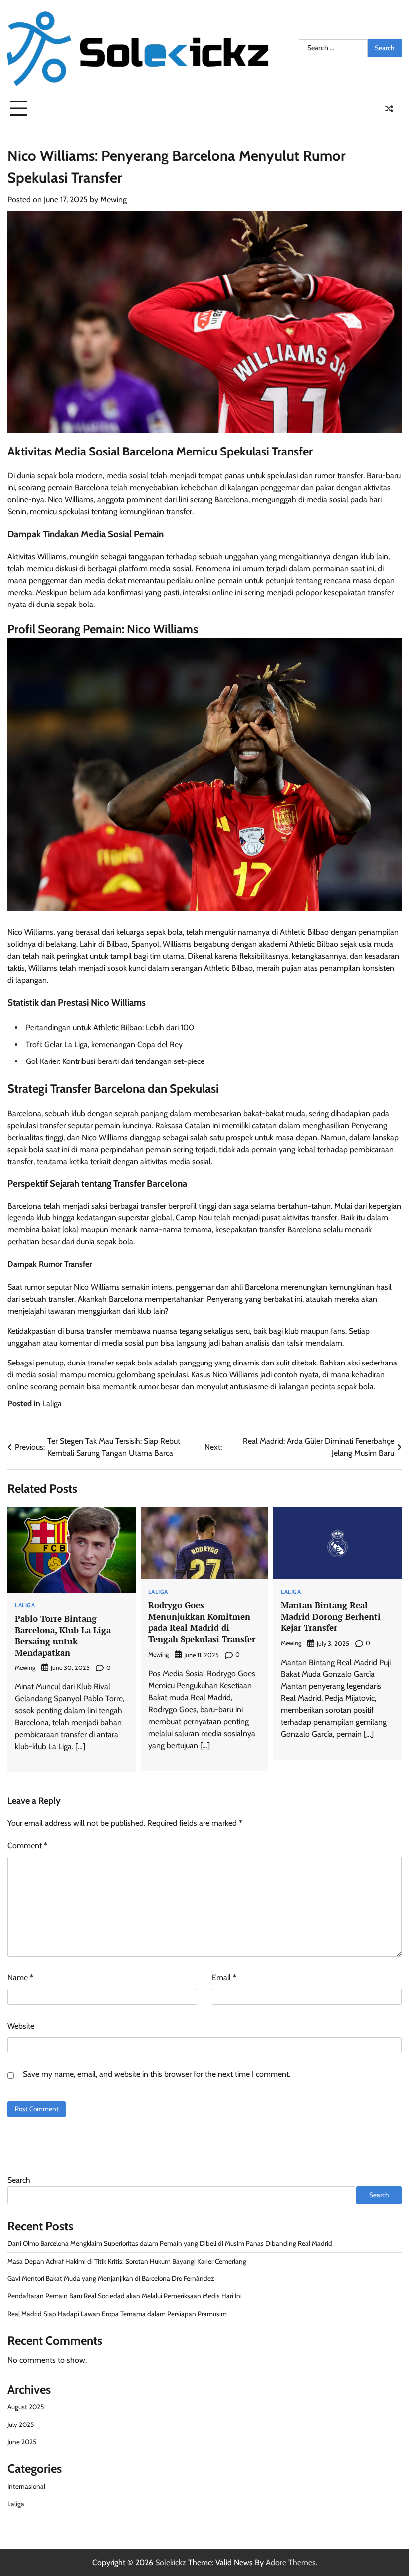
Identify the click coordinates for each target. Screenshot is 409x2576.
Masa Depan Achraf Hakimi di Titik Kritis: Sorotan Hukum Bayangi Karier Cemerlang (127, 2261)
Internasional (26, 2486)
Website (21, 2026)
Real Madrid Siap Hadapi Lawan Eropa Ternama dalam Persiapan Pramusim (117, 2314)
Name (20, 1978)
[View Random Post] (389, 109)
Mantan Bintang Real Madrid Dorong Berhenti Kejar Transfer (331, 1616)
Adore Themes (291, 2562)
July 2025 (21, 2424)
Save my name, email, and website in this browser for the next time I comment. (157, 2074)
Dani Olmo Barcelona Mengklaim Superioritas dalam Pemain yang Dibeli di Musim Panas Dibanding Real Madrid (170, 2243)
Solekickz (171, 2562)
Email (224, 1978)
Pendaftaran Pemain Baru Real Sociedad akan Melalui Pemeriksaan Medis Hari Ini (125, 2296)
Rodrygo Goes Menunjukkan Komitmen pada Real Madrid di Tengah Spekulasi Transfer (202, 1622)
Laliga (52, 1404)
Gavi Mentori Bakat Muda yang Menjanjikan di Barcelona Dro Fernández (111, 2278)
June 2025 (22, 2442)
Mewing (113, 200)
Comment (27, 1846)
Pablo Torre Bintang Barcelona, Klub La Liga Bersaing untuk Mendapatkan (63, 1635)
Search (19, 2180)
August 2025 (26, 2407)
